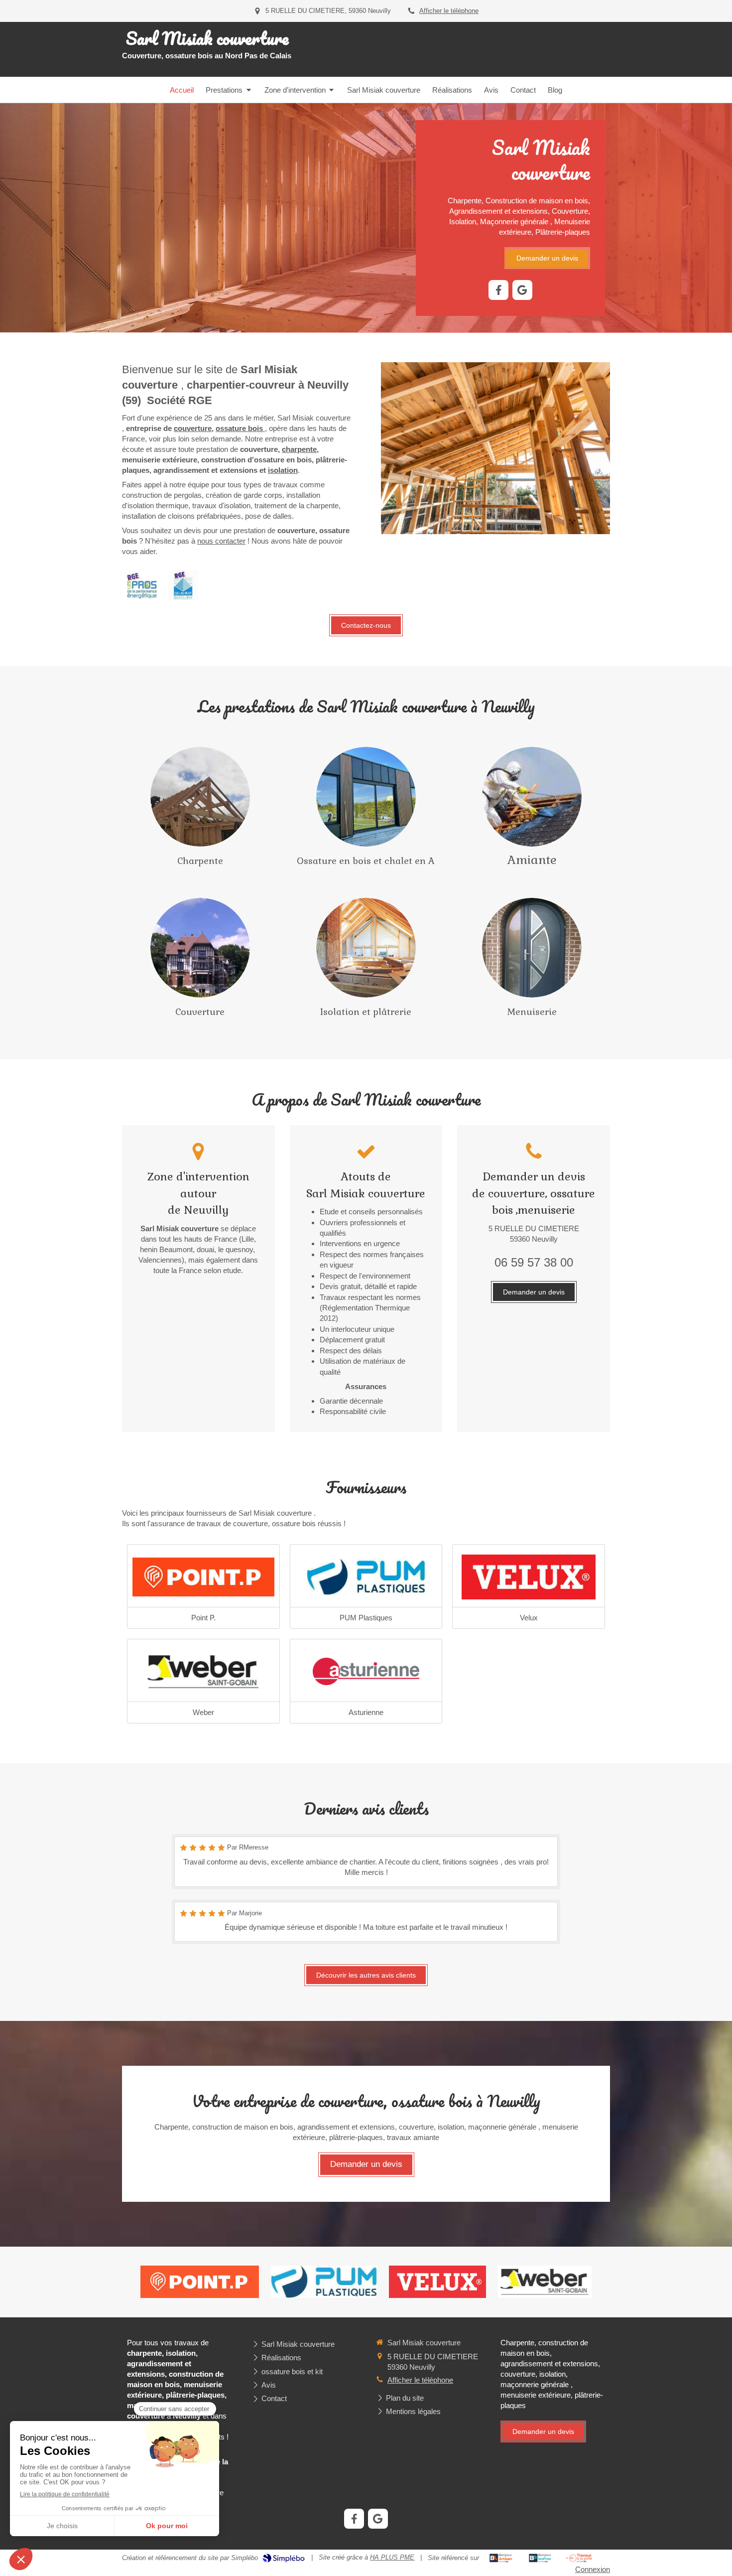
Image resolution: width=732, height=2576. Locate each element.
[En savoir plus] (200, 797)
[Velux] (529, 1577)
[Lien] (366, 1672)
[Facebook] (498, 290)
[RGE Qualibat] (184, 585)
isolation (283, 470)
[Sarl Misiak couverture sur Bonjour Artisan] (501, 2558)
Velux (529, 1618)
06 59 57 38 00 (534, 1262)
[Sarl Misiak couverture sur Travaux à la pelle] (579, 2558)
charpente (299, 449)
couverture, (194, 428)
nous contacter (221, 541)
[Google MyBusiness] (522, 290)
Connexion (593, 2569)
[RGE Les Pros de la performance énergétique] (142, 585)
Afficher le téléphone (449, 11)
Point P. (203, 1618)
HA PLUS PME (392, 2557)
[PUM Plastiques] (366, 1577)
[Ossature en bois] (366, 797)
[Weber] (203, 1672)
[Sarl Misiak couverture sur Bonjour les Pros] (540, 2558)
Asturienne (366, 1712)
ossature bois (240, 428)
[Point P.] (203, 1577)
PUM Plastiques (366, 1618)
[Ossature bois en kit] (532, 797)
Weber (203, 1712)
